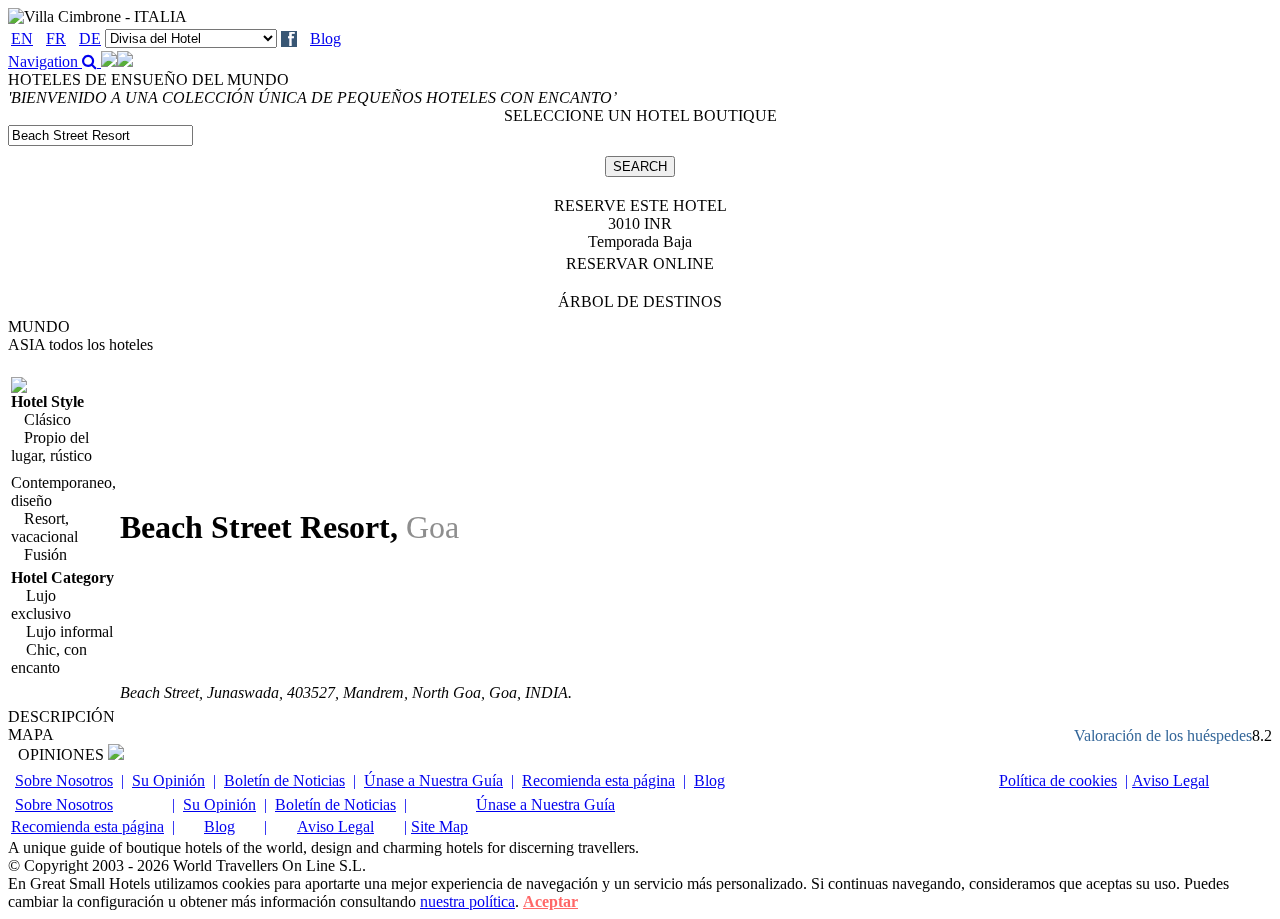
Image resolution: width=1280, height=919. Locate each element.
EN (22, 38)
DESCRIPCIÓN (61, 716)
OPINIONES (63, 754)
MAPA (31, 734)
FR (56, 38)
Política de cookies (1058, 780)
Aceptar (550, 901)
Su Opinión (168, 780)
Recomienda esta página (598, 780)
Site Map (439, 826)
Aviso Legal (1170, 780)
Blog (325, 38)
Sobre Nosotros (64, 780)
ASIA (80, 344)
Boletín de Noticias (284, 780)
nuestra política (467, 901)
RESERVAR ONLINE (640, 263)
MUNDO (39, 326)
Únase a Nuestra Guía (433, 780)
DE (90, 38)
